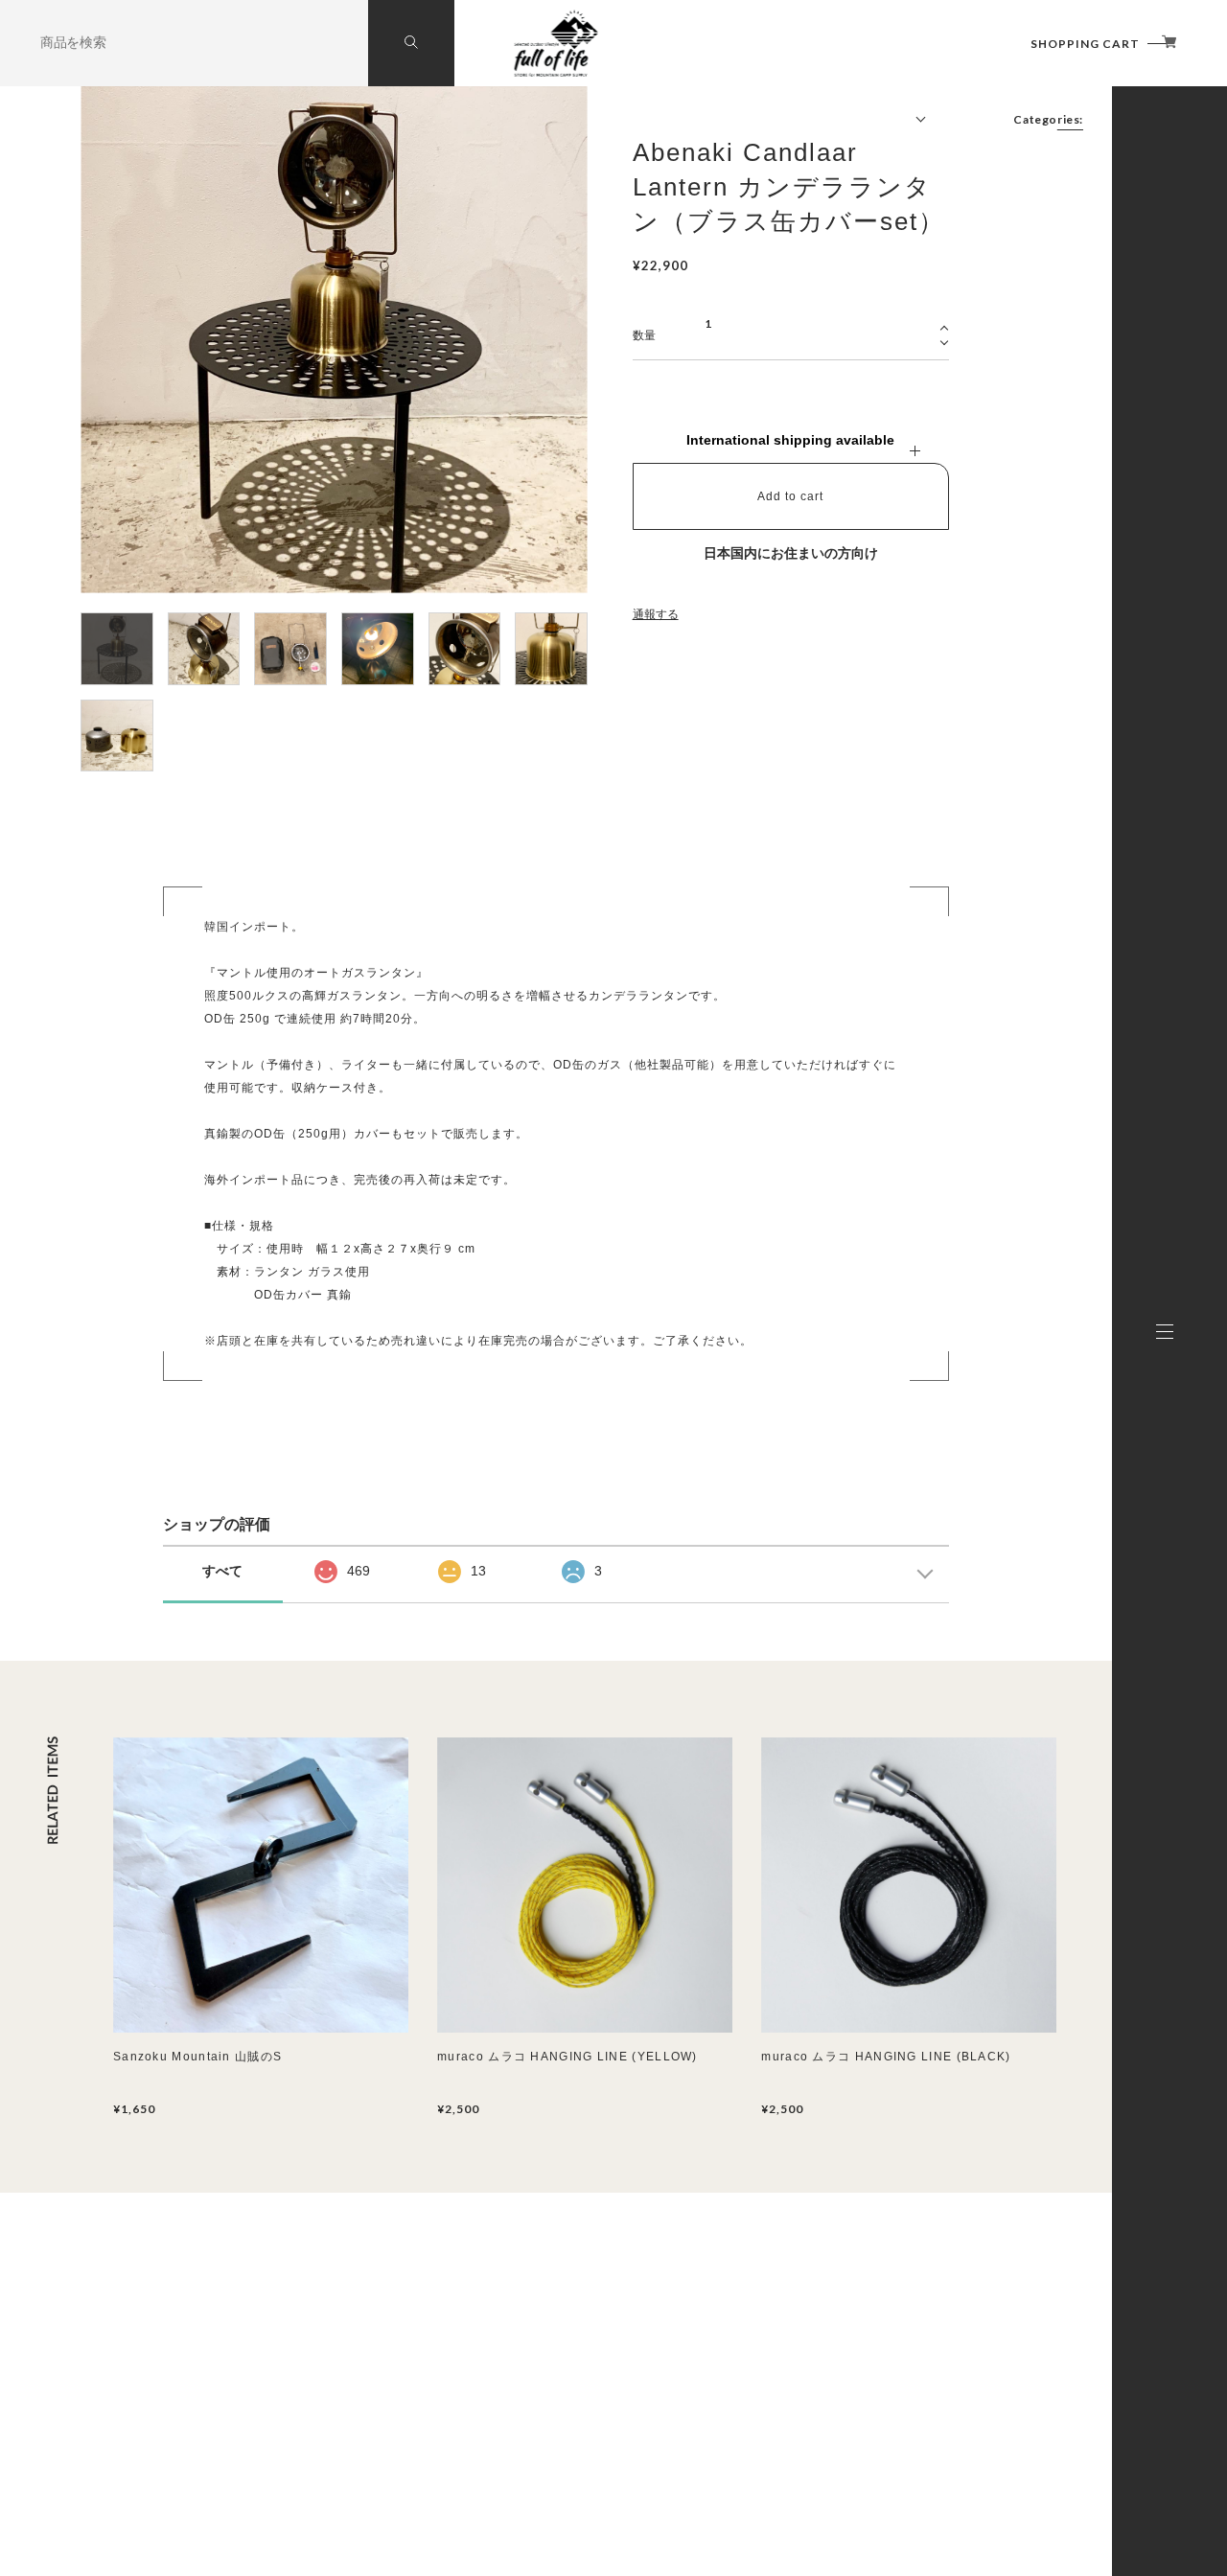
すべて (222, 1571)
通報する (656, 614)
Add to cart (790, 496)
